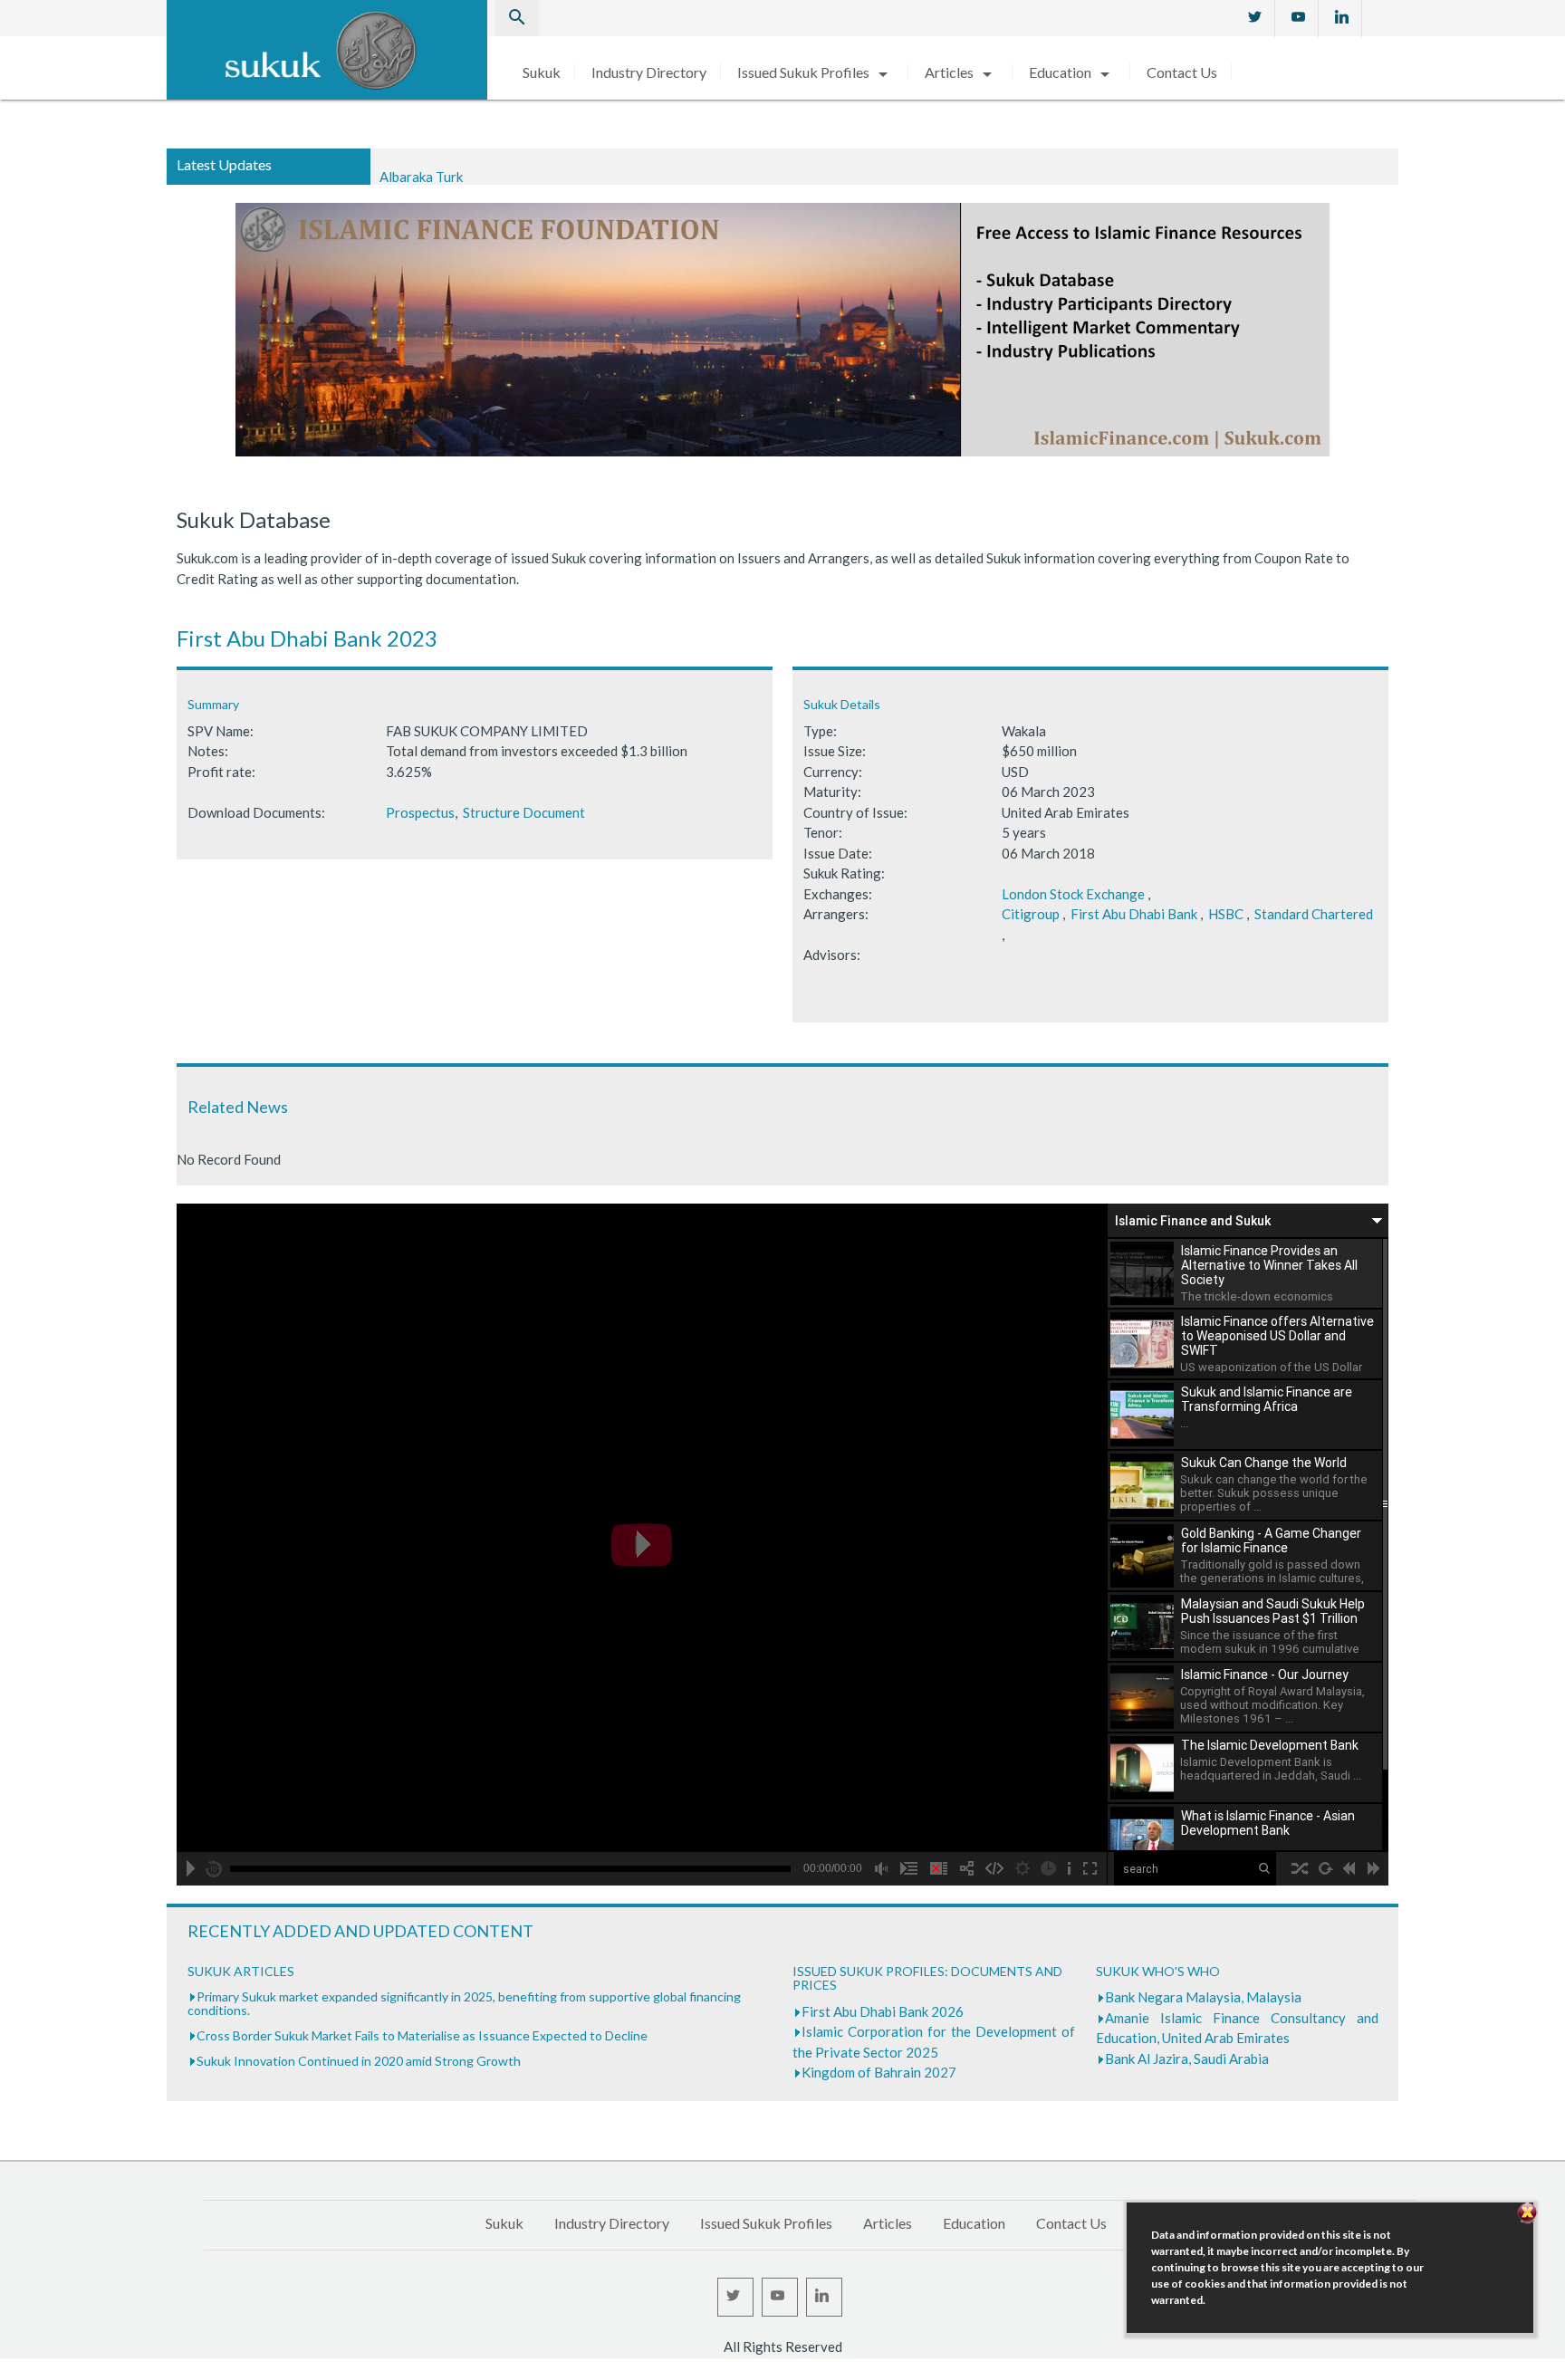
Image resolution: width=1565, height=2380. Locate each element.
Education (1072, 72)
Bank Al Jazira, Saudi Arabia (1187, 2059)
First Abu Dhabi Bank (1134, 914)
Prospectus (420, 812)
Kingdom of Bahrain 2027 (879, 2072)
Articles (961, 72)
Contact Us (1182, 72)
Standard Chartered (1314, 914)
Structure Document (524, 812)
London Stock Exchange (1073, 894)
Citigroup (1031, 914)
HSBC (1226, 914)
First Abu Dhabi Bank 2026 (883, 2011)
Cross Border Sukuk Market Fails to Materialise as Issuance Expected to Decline (422, 2035)
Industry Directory (649, 72)
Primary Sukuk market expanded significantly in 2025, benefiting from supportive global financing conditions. (464, 2003)
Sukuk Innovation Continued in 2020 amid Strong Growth (359, 2061)
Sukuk (542, 72)
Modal (5, 2371)
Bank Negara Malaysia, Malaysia (1203, 1997)
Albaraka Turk (421, 166)
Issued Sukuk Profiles (816, 72)
